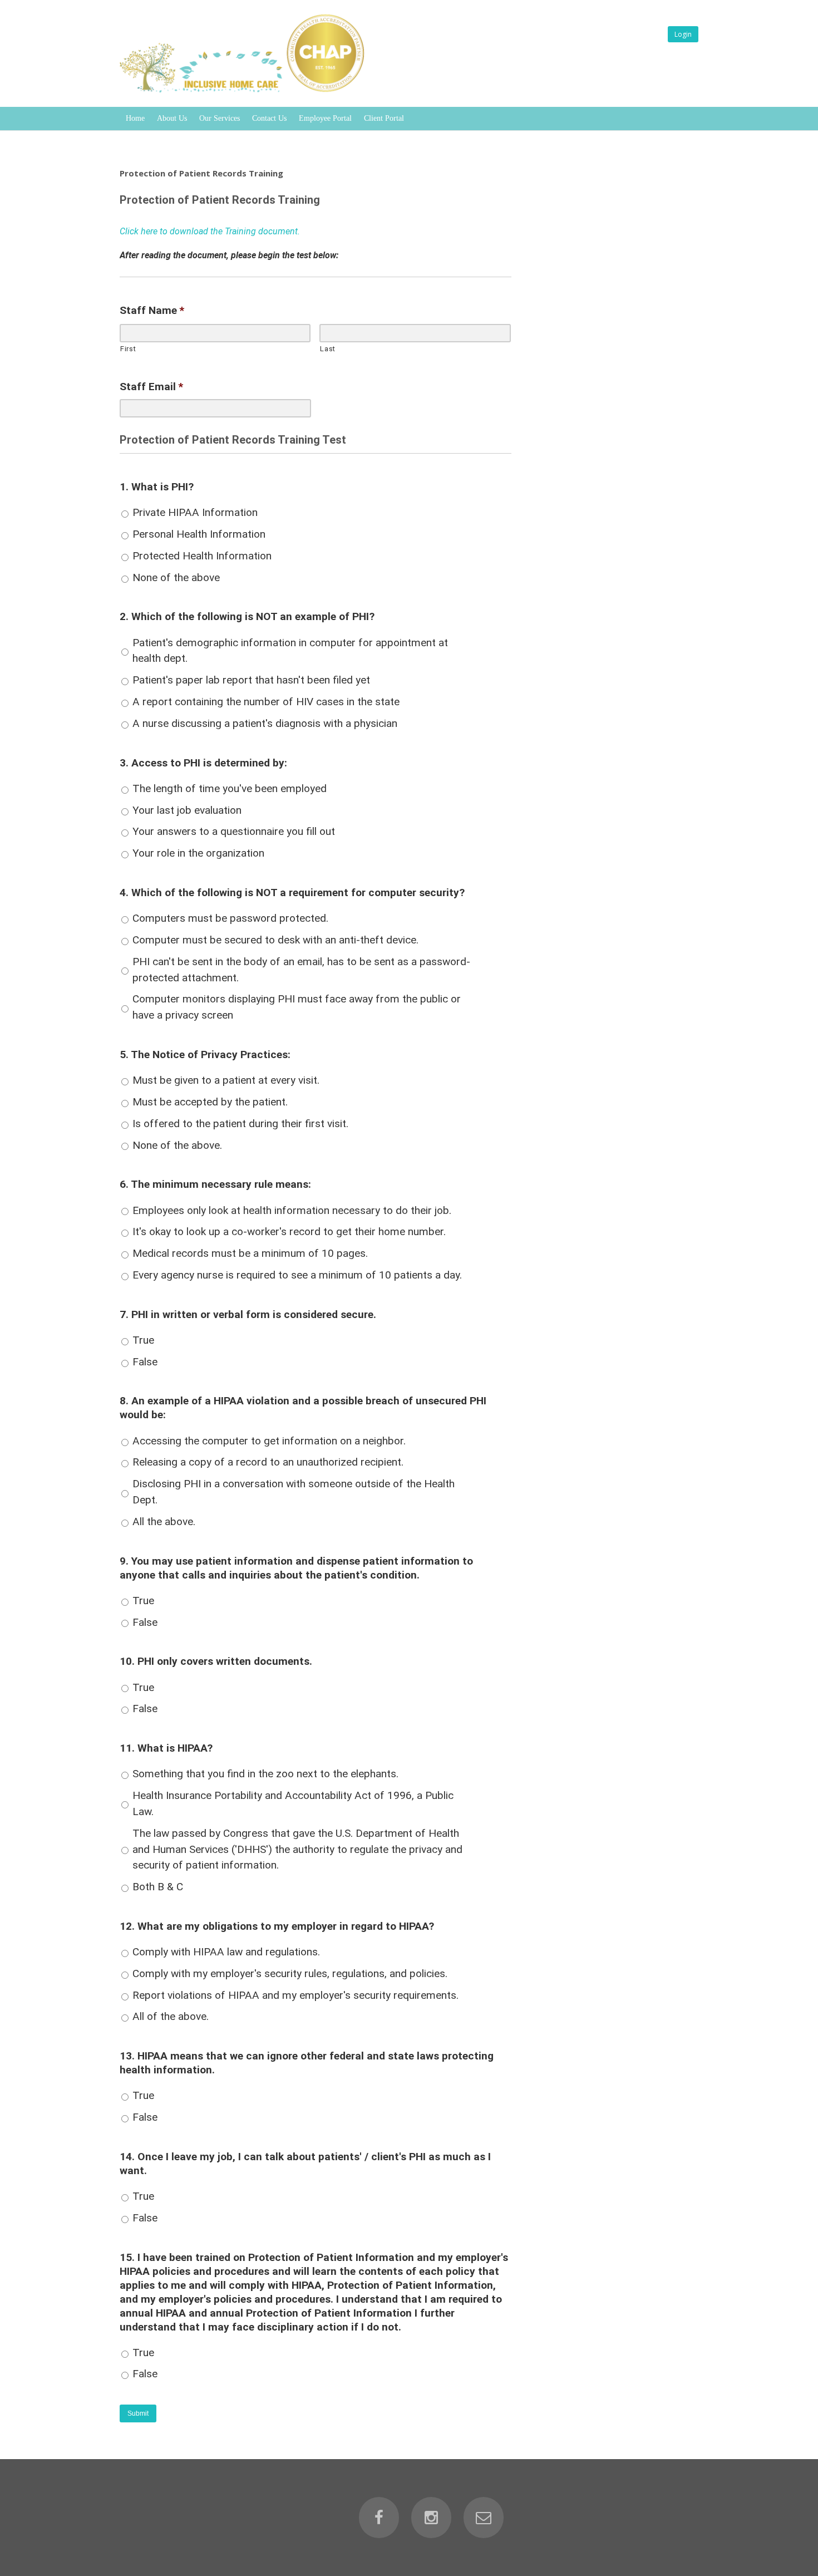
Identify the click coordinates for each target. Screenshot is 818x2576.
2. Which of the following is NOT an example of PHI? (247, 616)
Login (683, 34)
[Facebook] (379, 2518)
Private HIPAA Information (195, 512)
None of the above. (177, 1145)
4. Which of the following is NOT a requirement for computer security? (292, 893)
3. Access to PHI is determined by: (203, 763)
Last (328, 349)
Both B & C (158, 1887)
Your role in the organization (198, 853)
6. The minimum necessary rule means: (215, 1184)
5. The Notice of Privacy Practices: (205, 1055)
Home (135, 118)
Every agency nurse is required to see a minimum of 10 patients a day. (297, 1275)
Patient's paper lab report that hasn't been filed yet (251, 680)
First (128, 349)
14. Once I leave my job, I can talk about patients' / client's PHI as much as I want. (305, 2164)
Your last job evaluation (187, 810)
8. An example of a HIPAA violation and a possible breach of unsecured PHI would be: (303, 1408)
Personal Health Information (199, 534)
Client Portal (384, 118)
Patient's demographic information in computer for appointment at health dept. (290, 651)
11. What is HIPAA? (166, 1748)
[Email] (484, 2518)
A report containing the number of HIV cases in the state (266, 702)
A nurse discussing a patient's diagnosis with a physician (265, 723)
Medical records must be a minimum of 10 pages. (250, 1253)
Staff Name (152, 310)
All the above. (164, 1521)
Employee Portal (325, 118)
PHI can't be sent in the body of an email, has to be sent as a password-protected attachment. (301, 970)
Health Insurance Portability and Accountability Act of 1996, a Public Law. (293, 1803)
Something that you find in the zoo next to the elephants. (265, 1774)
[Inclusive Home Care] (246, 92)
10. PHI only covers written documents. (216, 1661)
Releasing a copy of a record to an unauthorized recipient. (268, 1462)
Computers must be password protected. (230, 918)
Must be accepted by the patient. (210, 1102)
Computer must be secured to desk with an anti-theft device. (275, 940)
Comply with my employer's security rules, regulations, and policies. (290, 1973)
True (143, 1340)
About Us (172, 118)
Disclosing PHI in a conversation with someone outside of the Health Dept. (294, 1492)
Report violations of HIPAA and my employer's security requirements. (295, 1995)
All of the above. (171, 2016)
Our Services (220, 118)
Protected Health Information (202, 556)
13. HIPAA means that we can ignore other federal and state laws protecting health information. (307, 2063)
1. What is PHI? (157, 487)
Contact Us (269, 118)
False (145, 1362)
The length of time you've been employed (230, 788)
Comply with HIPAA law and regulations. (226, 1952)
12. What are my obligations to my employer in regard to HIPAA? (277, 1926)
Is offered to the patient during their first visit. (240, 1124)
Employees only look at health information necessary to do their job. (292, 1210)
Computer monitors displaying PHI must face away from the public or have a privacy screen (297, 1007)
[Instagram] (431, 2518)
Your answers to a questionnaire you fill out (234, 831)
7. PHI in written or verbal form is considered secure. (248, 1314)
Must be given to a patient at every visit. (226, 1080)
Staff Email (151, 387)
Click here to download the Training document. (210, 231)
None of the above (176, 577)
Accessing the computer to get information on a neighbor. (269, 1441)
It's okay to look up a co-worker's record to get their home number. (289, 1232)
